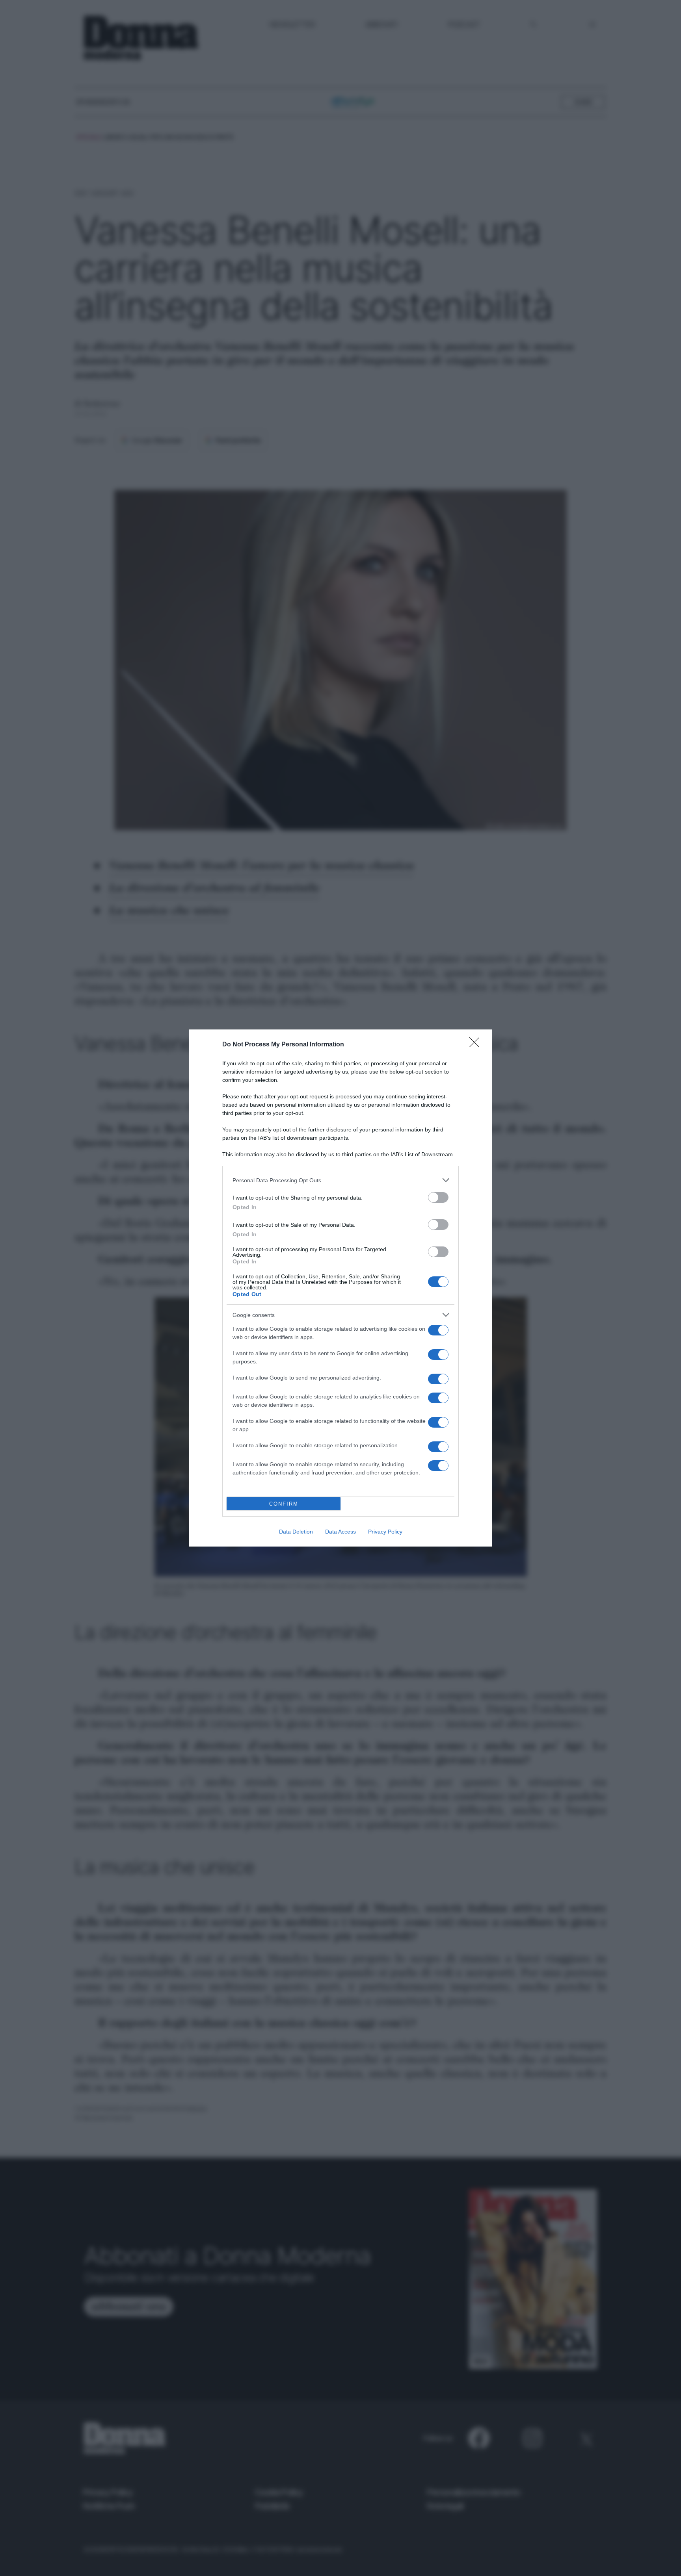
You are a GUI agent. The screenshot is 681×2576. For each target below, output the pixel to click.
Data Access (340, 1532)
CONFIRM (284, 1504)
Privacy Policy (385, 1532)
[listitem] (340, 1180)
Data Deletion (296, 1532)
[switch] (438, 1197)
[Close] (477, 1045)
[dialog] (340, 1288)
